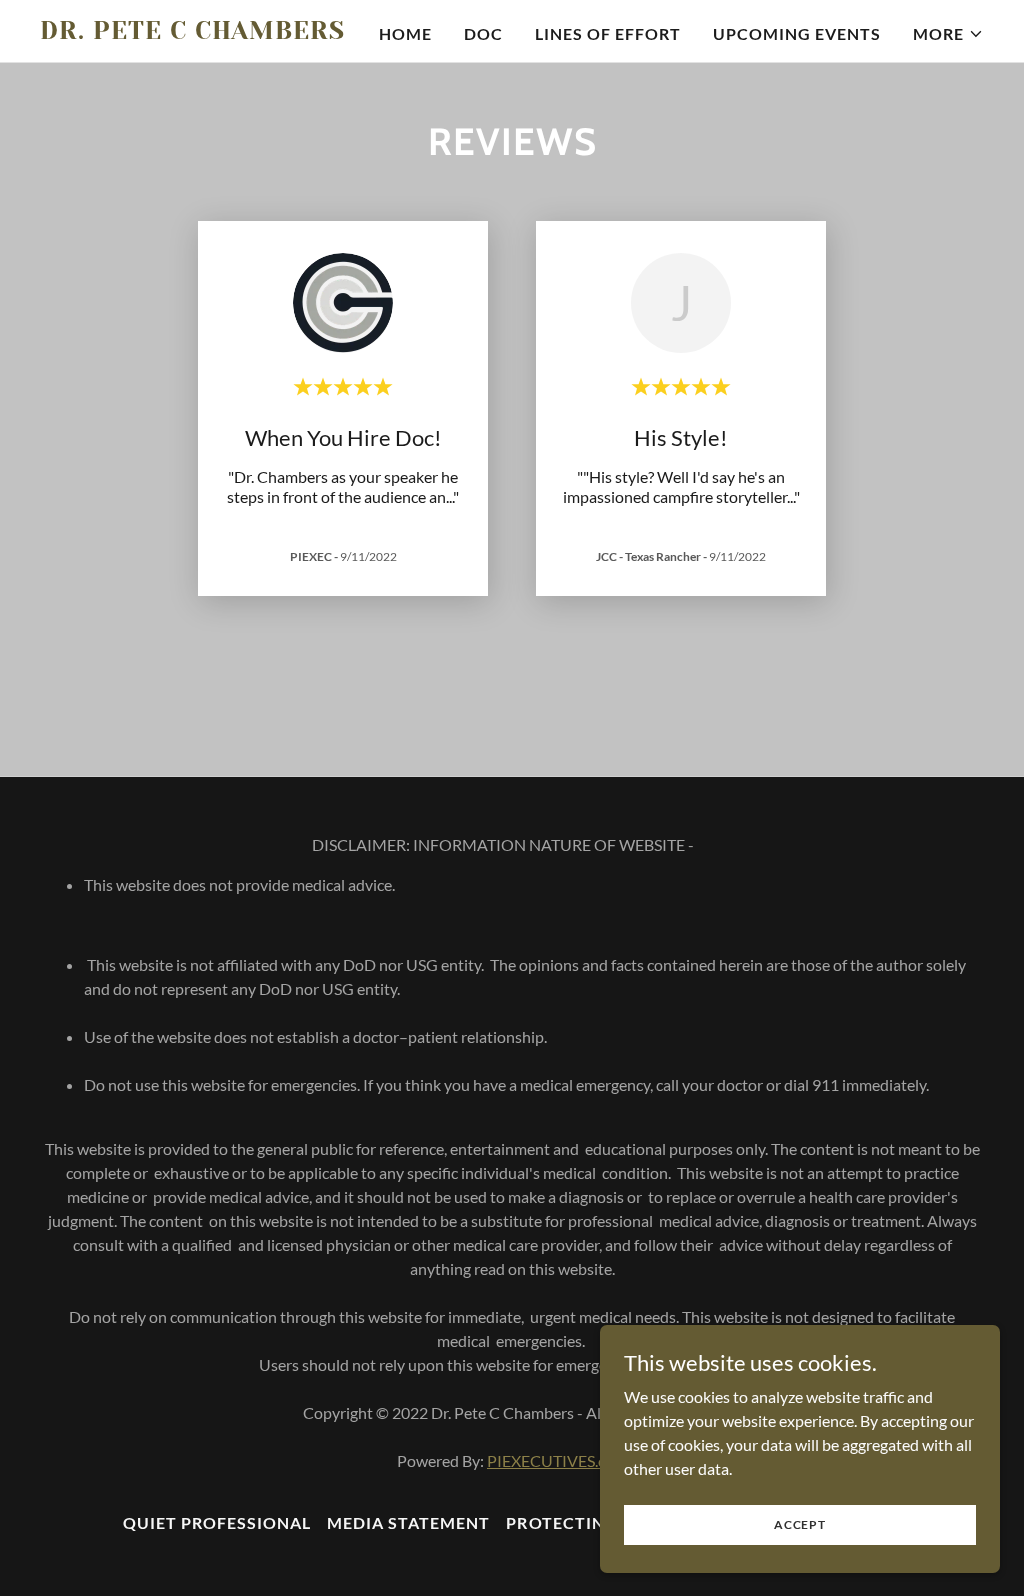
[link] (205, 32)
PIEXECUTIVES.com (557, 1460)
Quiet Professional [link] (217, 1522)
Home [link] (405, 33)
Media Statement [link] (408, 1522)
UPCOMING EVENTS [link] (797, 33)
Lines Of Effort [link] (608, 33)
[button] (948, 34)
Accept (800, 1524)
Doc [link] (483, 33)
